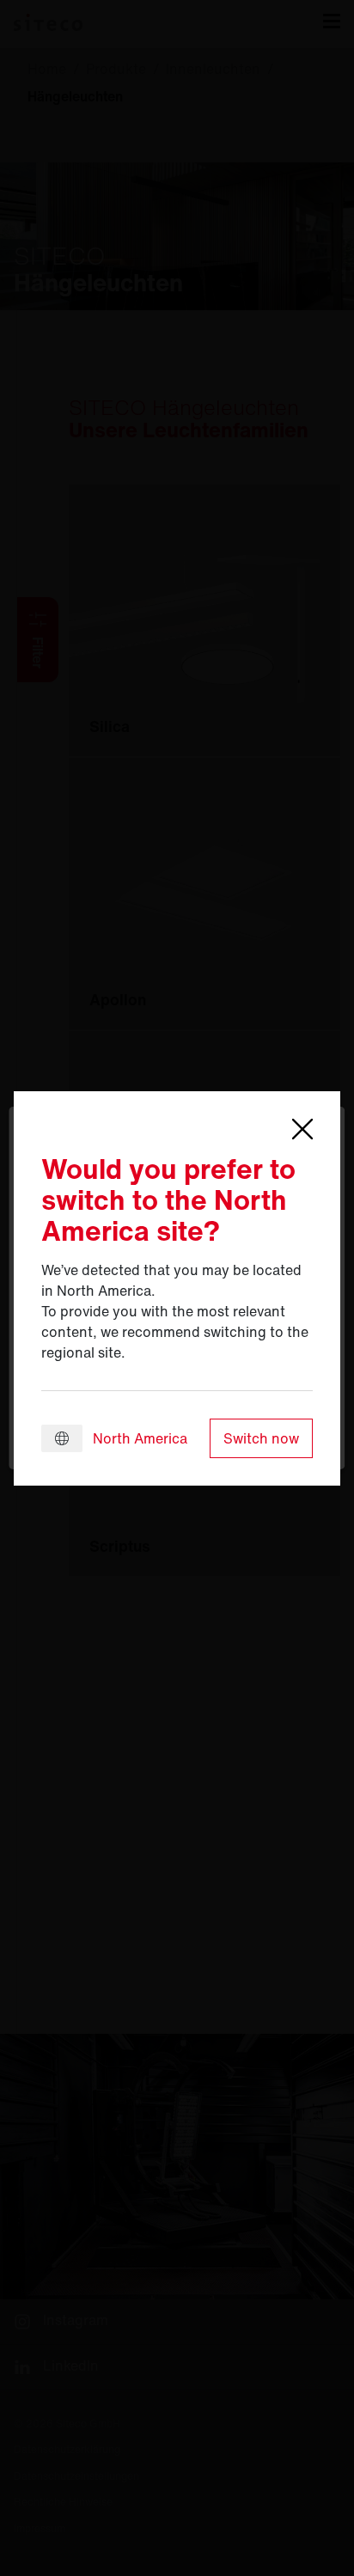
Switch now (261, 1438)
